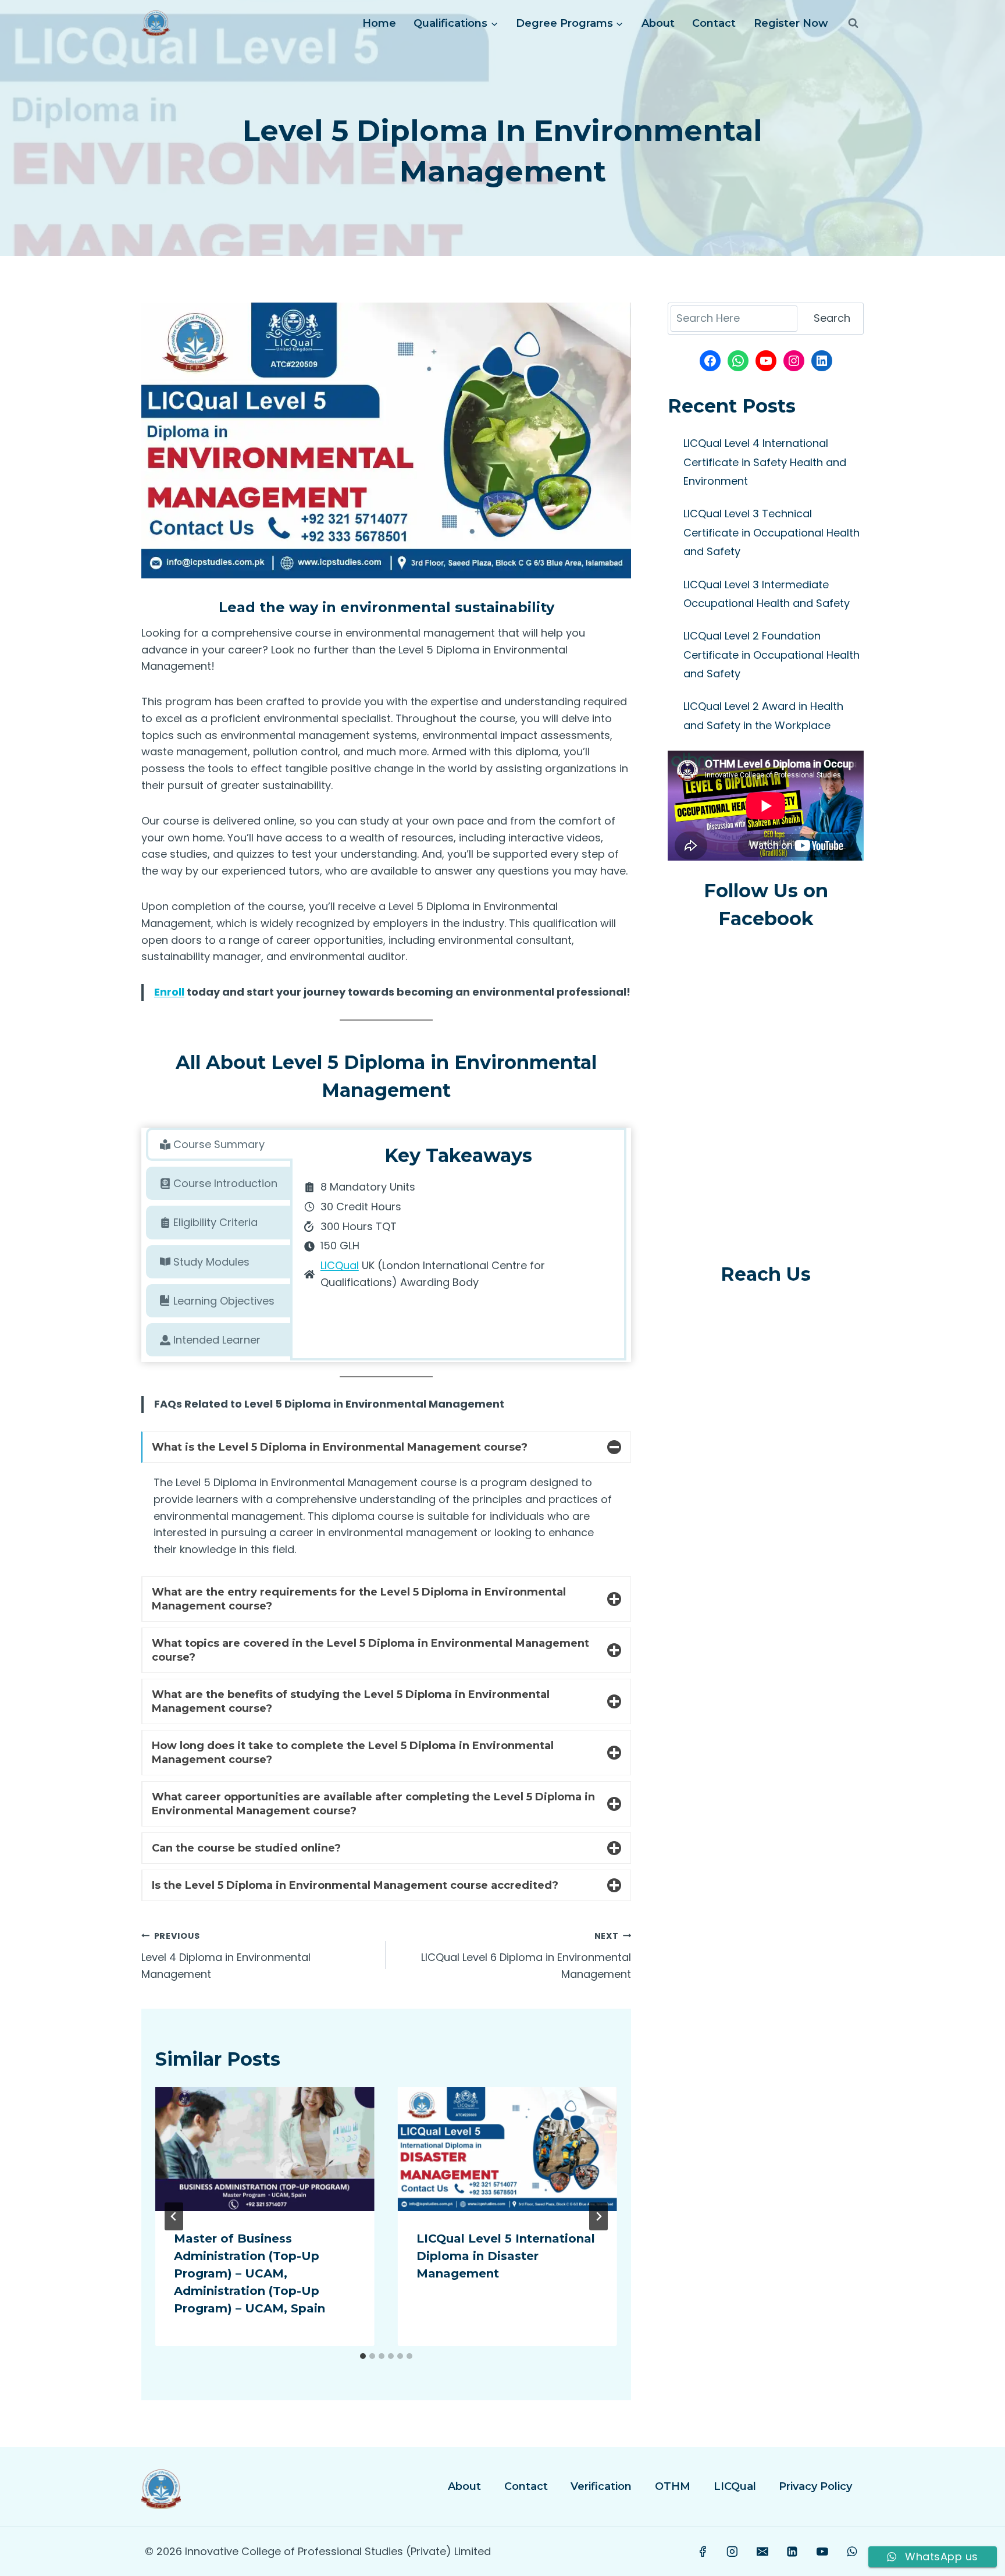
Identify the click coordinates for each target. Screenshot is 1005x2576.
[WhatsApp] (852, 2552)
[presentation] (265, 2149)
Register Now (791, 23)
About (658, 23)
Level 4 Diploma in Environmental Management (226, 1956)
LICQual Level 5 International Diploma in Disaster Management (506, 2256)
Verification (601, 2486)
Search (832, 318)
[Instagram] (733, 2552)
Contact (714, 23)
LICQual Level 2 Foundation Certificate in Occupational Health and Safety (771, 655)
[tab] (219, 1144)
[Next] (598, 2216)
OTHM (673, 2486)
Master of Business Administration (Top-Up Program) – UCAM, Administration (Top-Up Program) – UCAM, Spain (250, 2273)
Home (379, 23)
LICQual (340, 1265)
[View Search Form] (853, 23)
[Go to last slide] (174, 2216)
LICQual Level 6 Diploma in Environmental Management (526, 1956)
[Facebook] (703, 2552)
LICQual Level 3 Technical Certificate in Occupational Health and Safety (771, 532)
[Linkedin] (792, 2552)
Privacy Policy (815, 2486)
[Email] (762, 2552)
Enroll (169, 992)
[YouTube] (822, 2552)
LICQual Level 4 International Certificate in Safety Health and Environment (765, 462)
